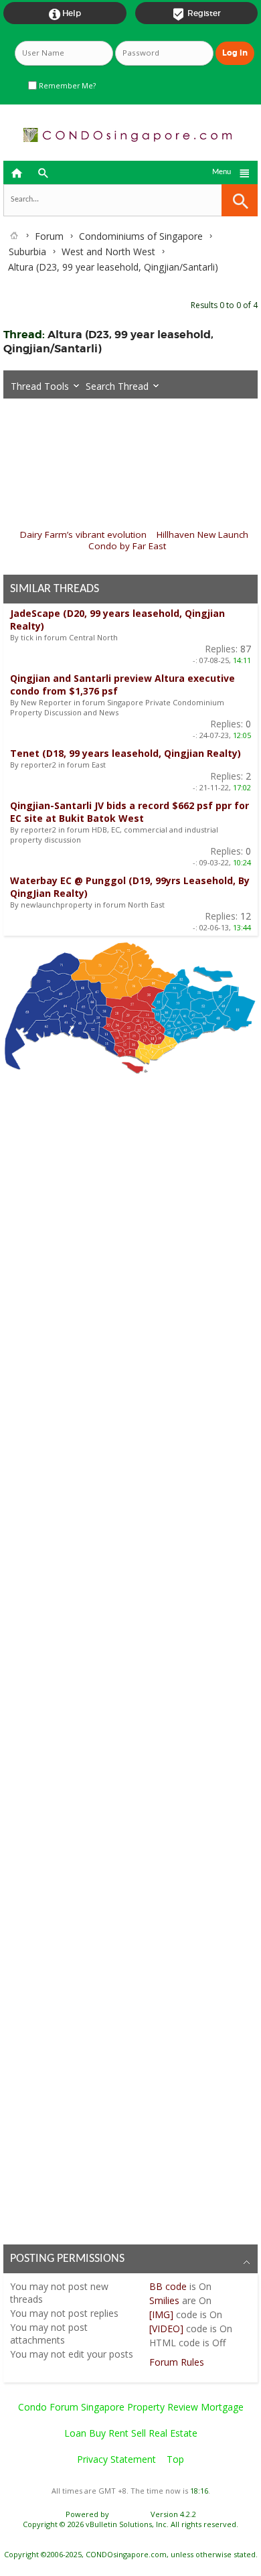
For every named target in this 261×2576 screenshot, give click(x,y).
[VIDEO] (166, 2329)
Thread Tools (40, 386)
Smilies (164, 2300)
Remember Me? (66, 86)
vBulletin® (130, 2514)
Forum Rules (177, 2362)
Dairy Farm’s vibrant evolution (83, 534)
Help (65, 14)
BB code (168, 2286)
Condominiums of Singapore (141, 236)
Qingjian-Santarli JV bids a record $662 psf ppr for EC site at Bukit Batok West (129, 812)
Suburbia (27, 252)
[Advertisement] (130, 1655)
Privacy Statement (116, 2459)
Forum (49, 236)
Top (175, 2459)
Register (196, 14)
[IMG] (161, 2314)
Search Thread (117, 386)
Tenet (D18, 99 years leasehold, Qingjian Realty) (125, 753)
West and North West (108, 252)
